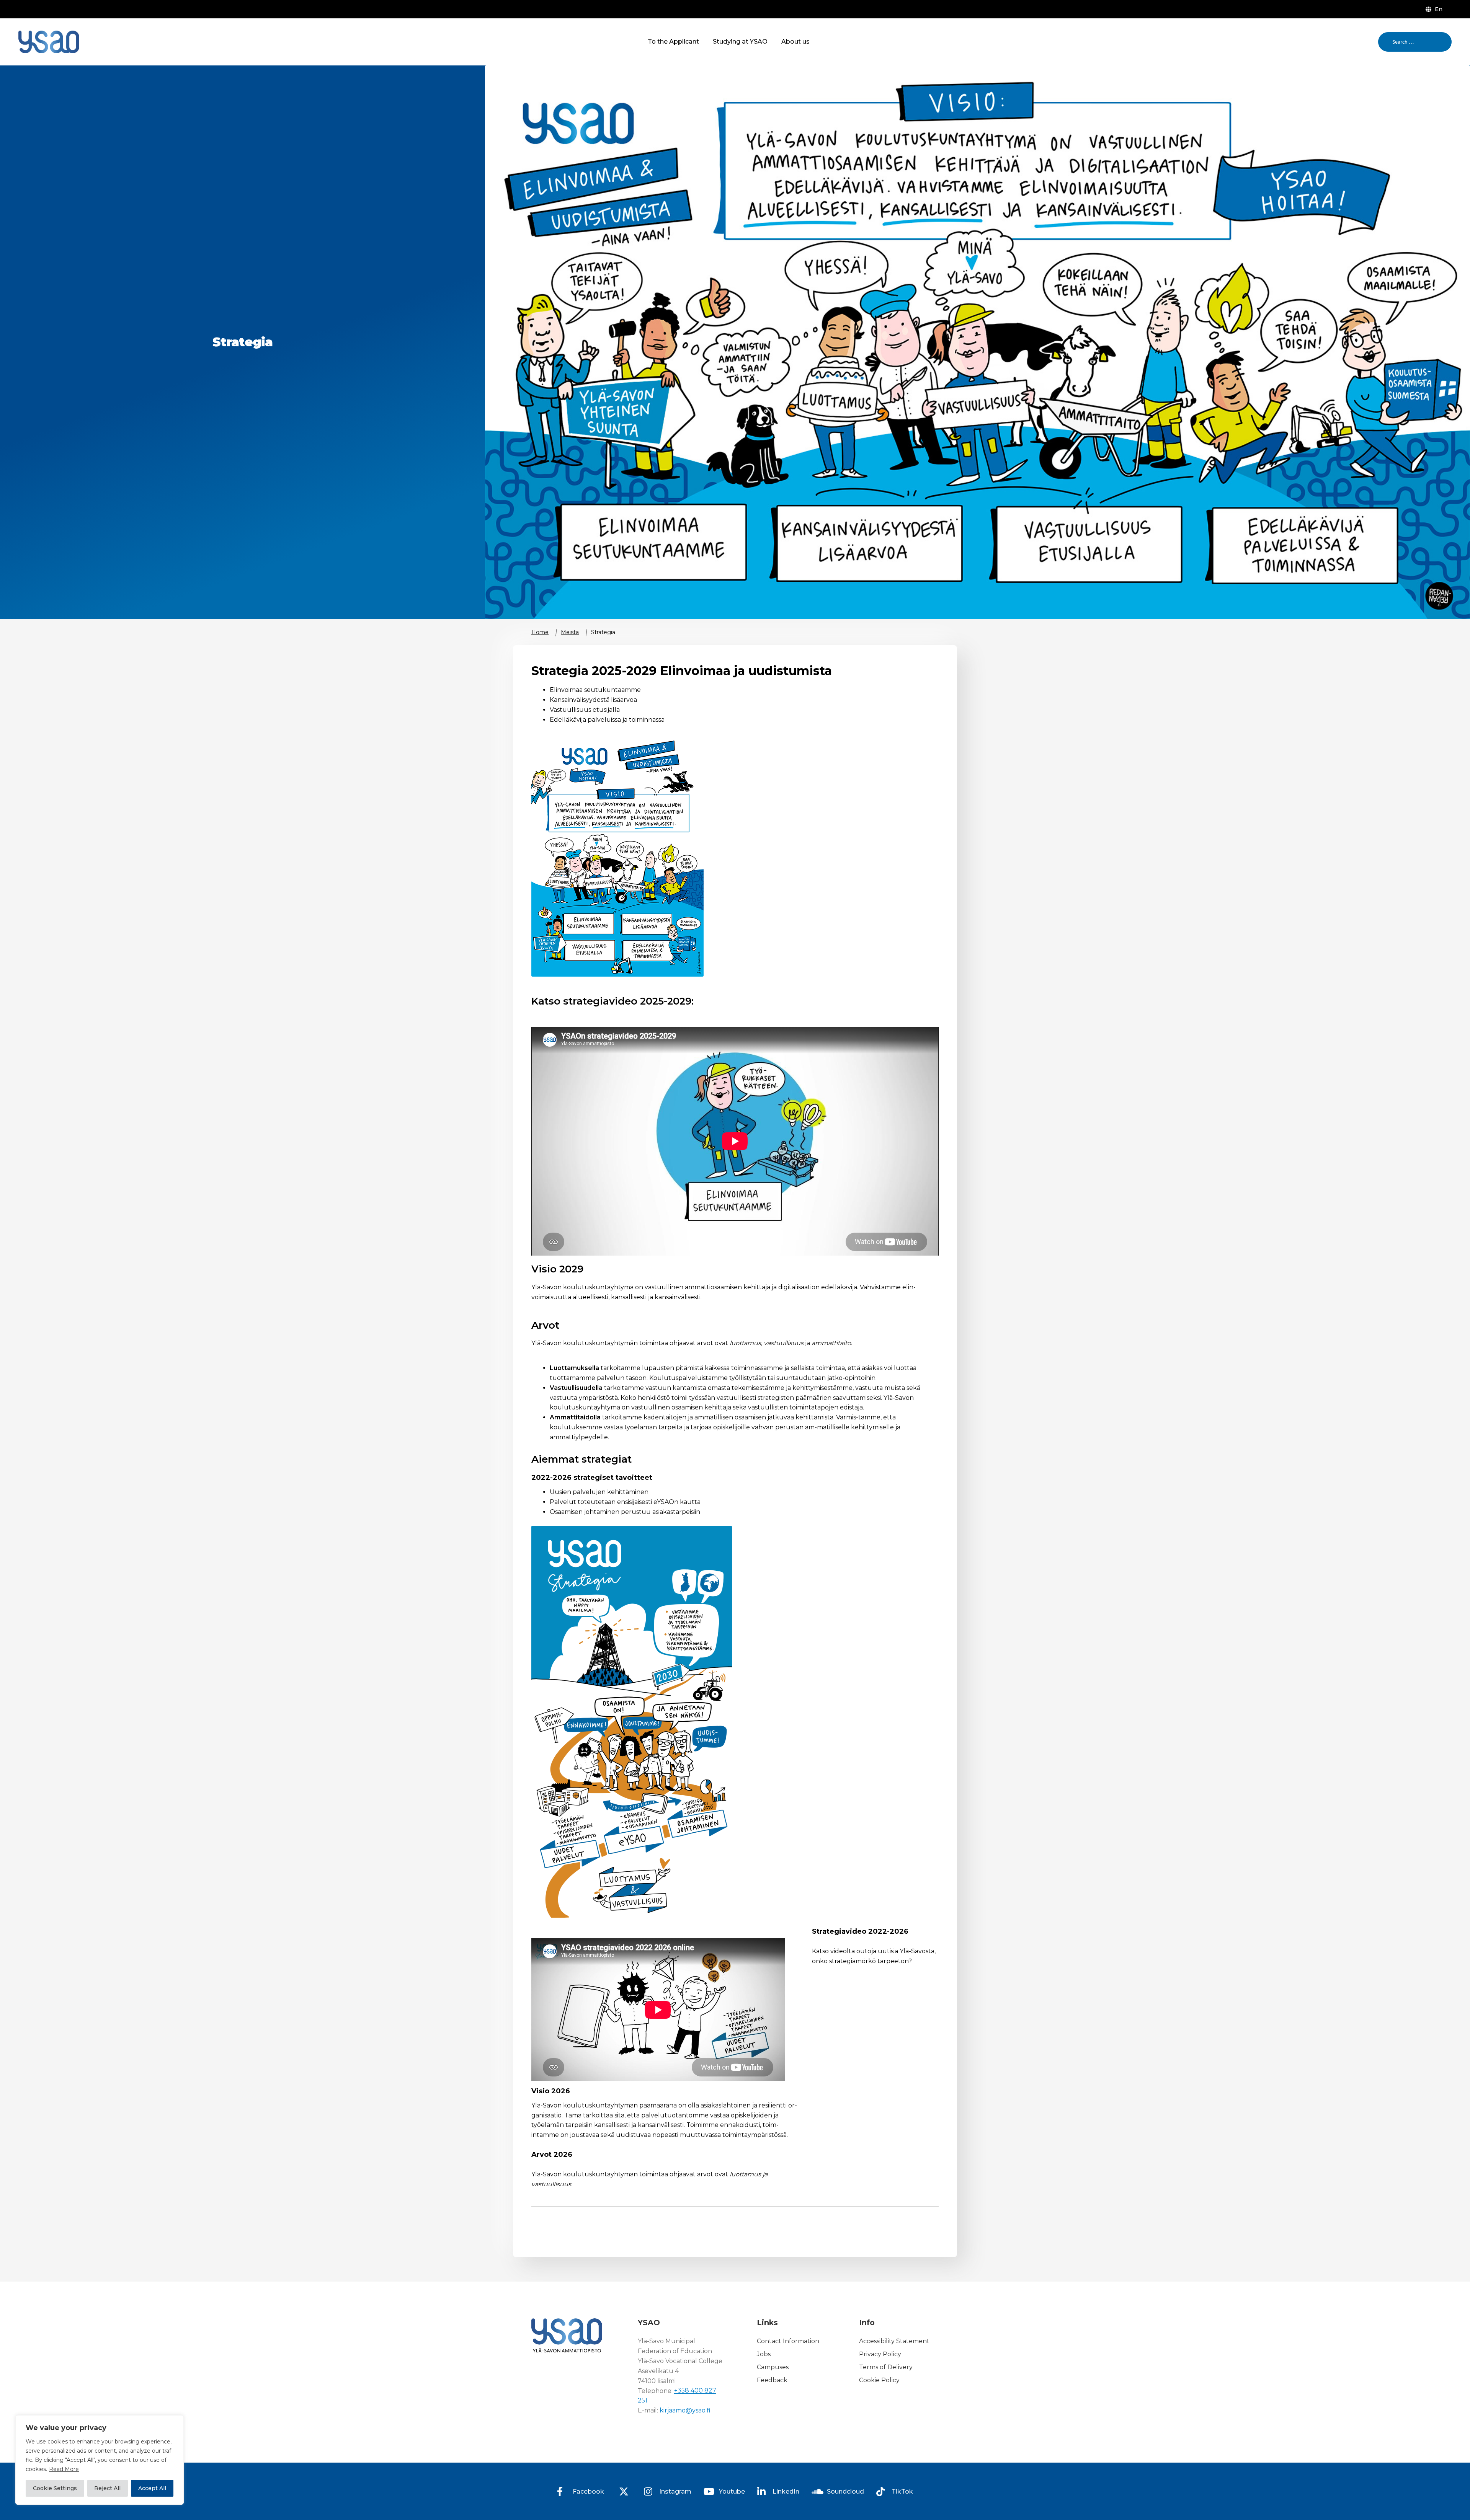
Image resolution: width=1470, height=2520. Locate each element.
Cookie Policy (879, 2380)
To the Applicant (673, 42)
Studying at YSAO (740, 42)
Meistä (570, 632)
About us (795, 42)
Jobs (764, 2354)
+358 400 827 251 (677, 2396)
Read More (64, 2469)
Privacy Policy (880, 2354)
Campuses (773, 2367)
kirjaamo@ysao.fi (685, 2410)
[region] (100, 2460)
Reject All (107, 2488)
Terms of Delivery (886, 2367)
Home (540, 632)
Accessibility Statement (894, 2341)
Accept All (152, 2488)
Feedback (772, 2380)
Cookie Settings (55, 2488)
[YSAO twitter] (624, 2491)
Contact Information (788, 2341)
